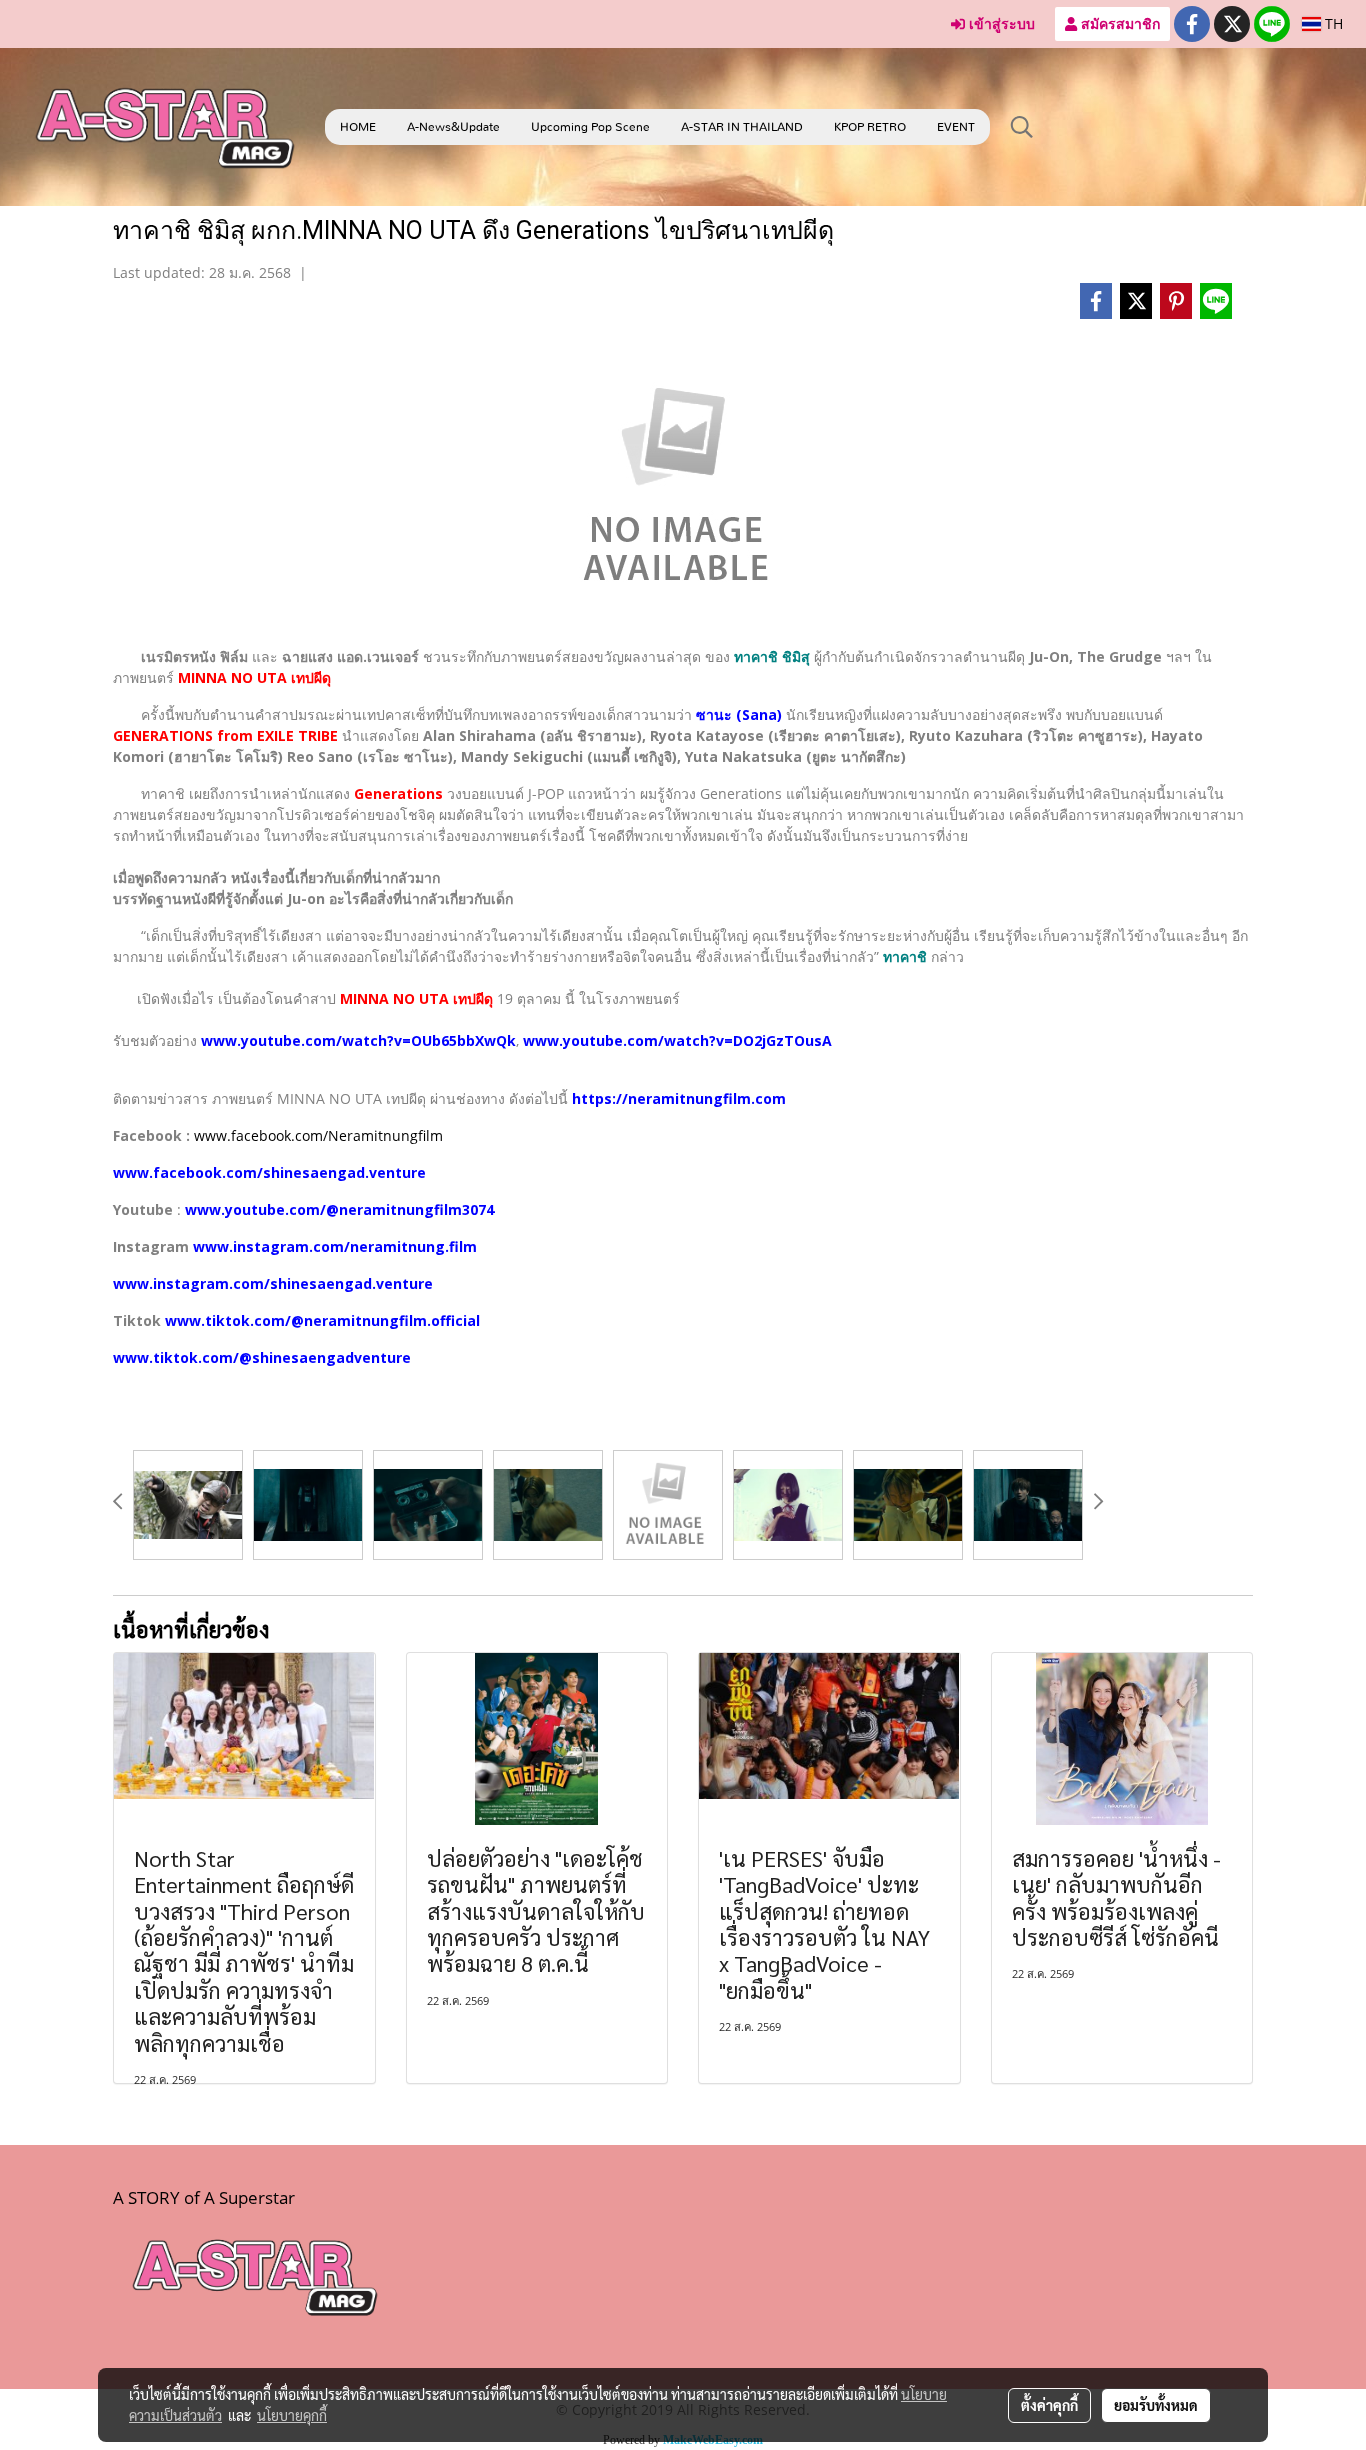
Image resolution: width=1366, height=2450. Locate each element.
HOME (358, 127)
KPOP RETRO (870, 127)
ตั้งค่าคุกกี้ (1049, 2405)
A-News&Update (453, 127)
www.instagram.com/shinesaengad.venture (273, 1283)
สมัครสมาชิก (1118, 23)
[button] (1022, 127)
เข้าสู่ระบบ (1000, 23)
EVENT (956, 127)
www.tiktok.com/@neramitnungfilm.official (322, 1320)
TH (1332, 23)
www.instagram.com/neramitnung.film (335, 1246)
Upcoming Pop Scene (590, 127)
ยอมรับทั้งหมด (1156, 2405)
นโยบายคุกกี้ (292, 2415)
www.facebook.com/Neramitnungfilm (318, 1135)
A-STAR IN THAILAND (742, 127)
